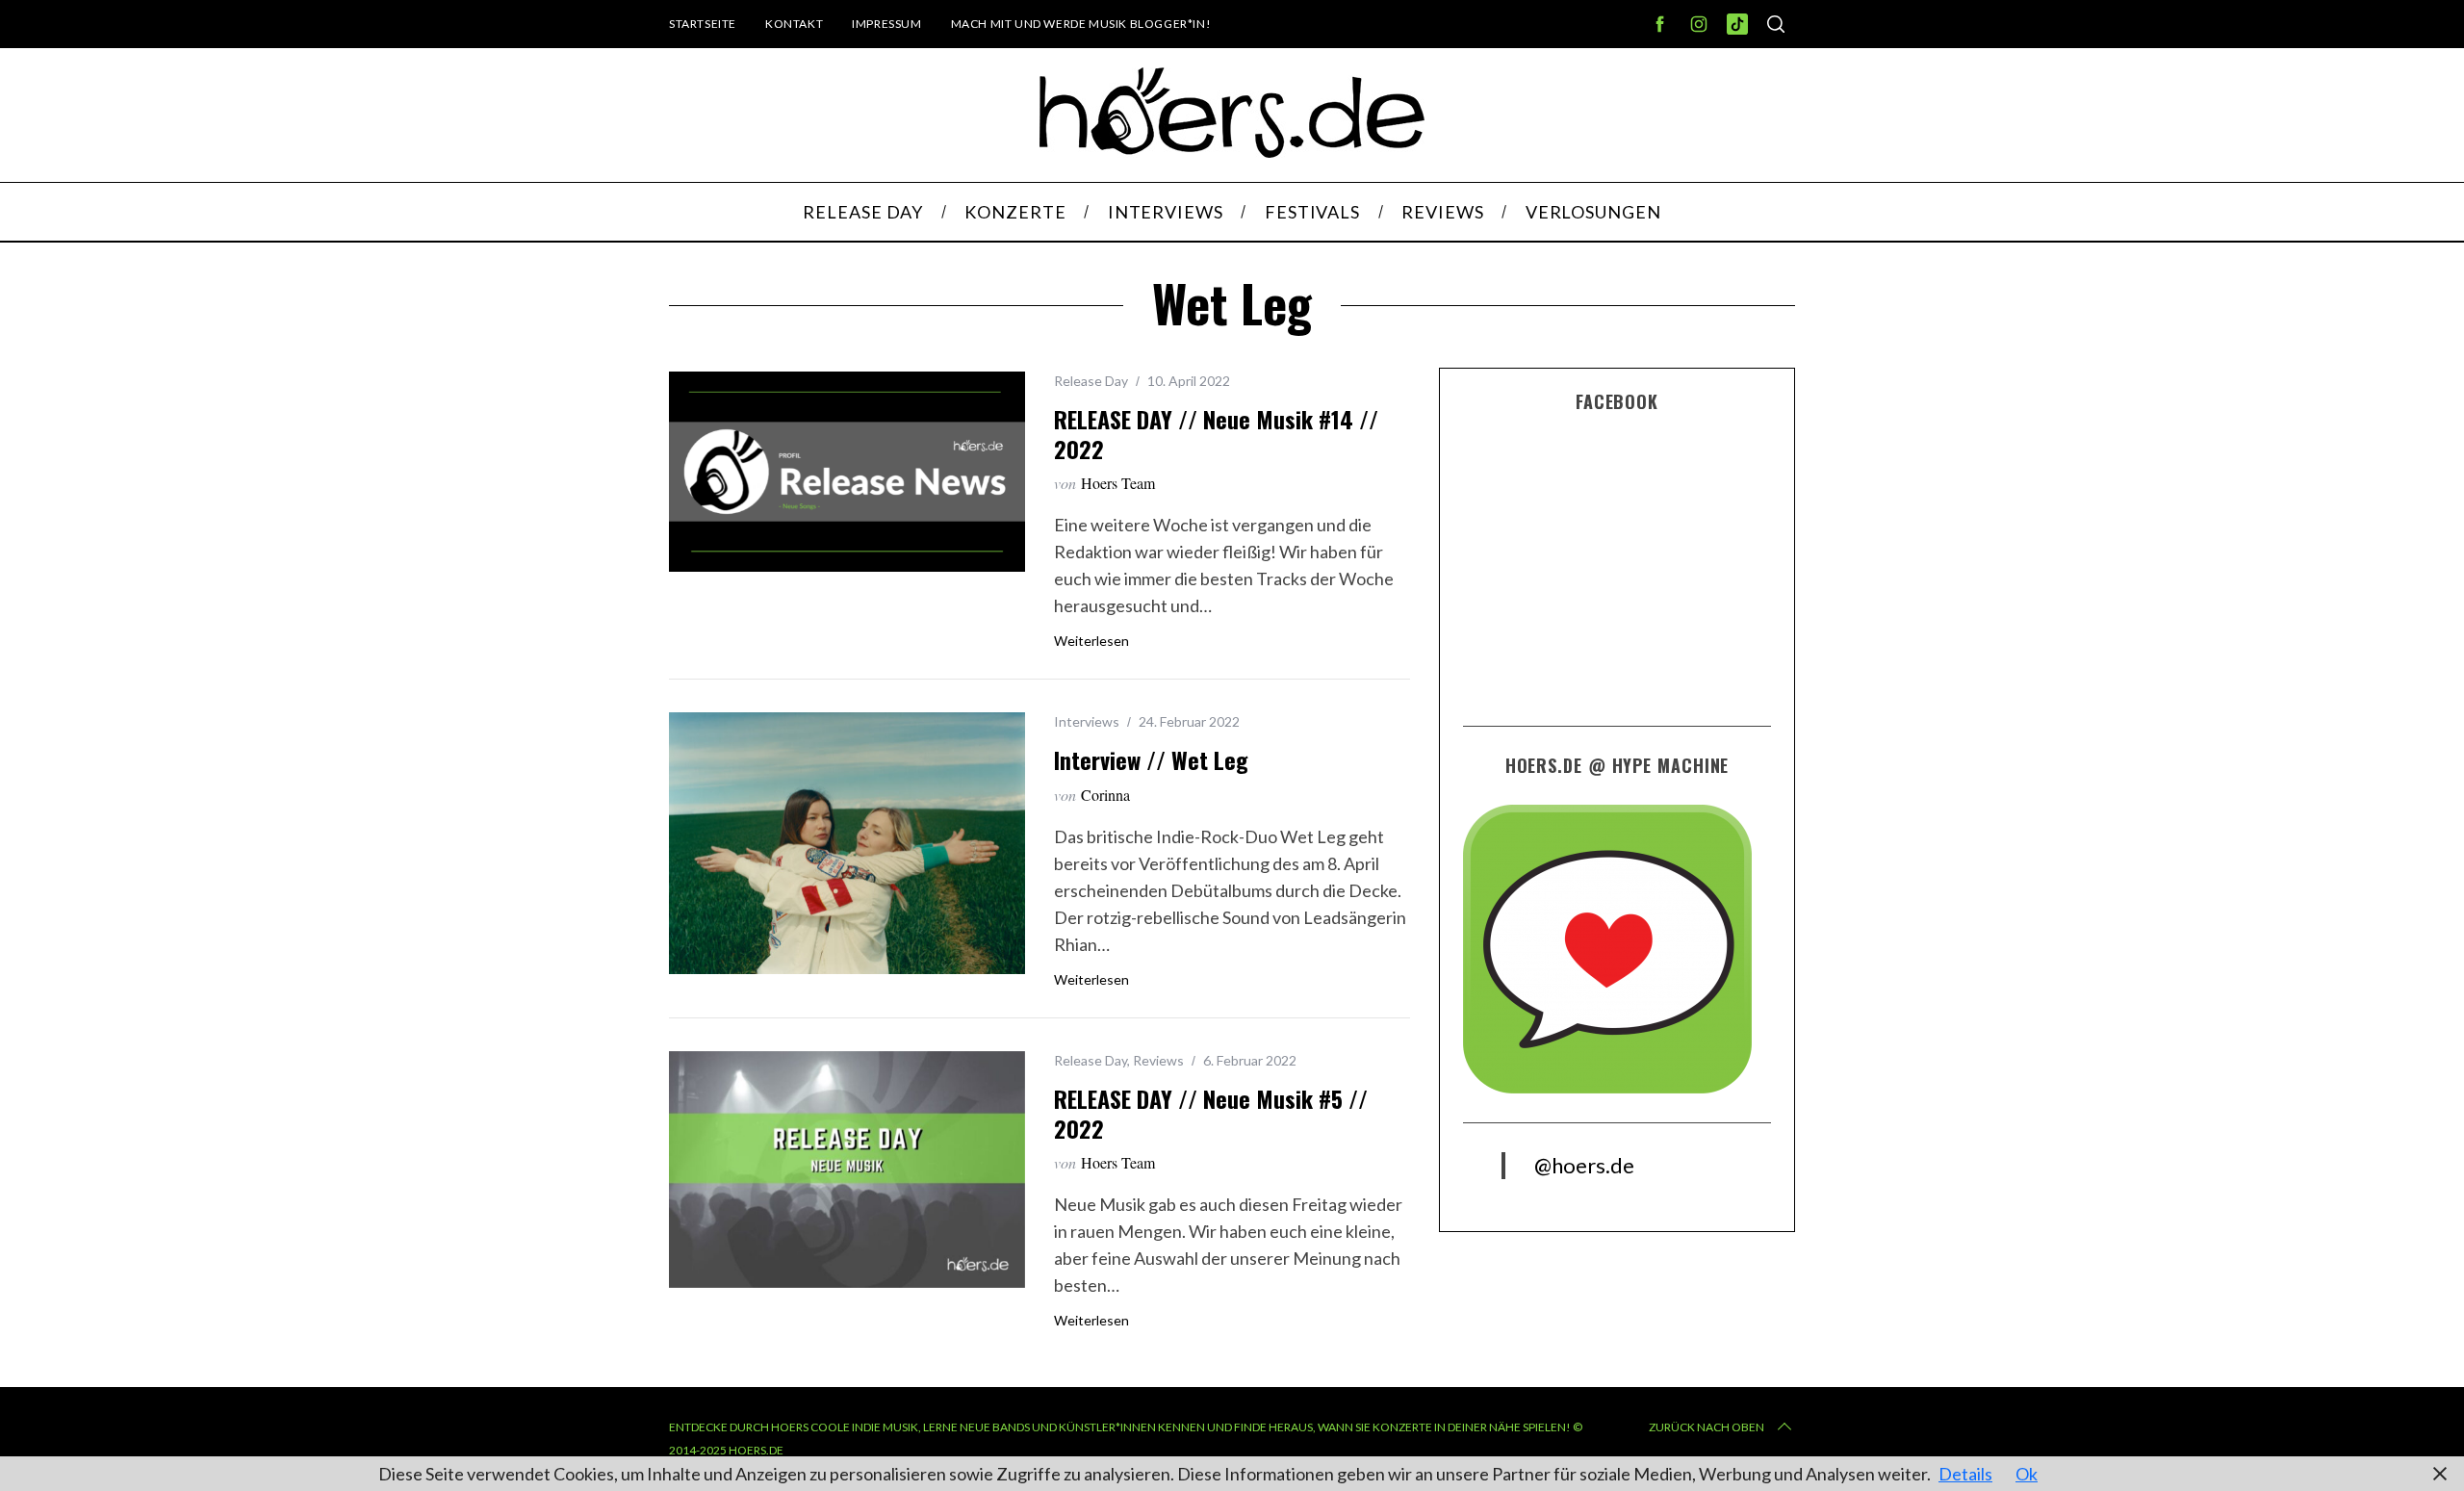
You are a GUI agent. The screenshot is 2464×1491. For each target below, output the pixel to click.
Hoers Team (1118, 483)
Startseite (703, 24)
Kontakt (794, 24)
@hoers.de (1584, 1165)
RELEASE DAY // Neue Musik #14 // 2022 (1216, 434)
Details (1965, 1474)
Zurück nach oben (1707, 1427)
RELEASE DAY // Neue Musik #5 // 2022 (1211, 1113)
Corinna (1105, 795)
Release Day (1091, 381)
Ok (2027, 1474)
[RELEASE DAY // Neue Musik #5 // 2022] (847, 1170)
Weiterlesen (1091, 641)
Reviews (1158, 1060)
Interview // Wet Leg (1151, 759)
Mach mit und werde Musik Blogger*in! (1081, 24)
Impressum (886, 24)
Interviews (1087, 721)
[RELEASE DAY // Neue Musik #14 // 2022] (847, 472)
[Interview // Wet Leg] (847, 843)
